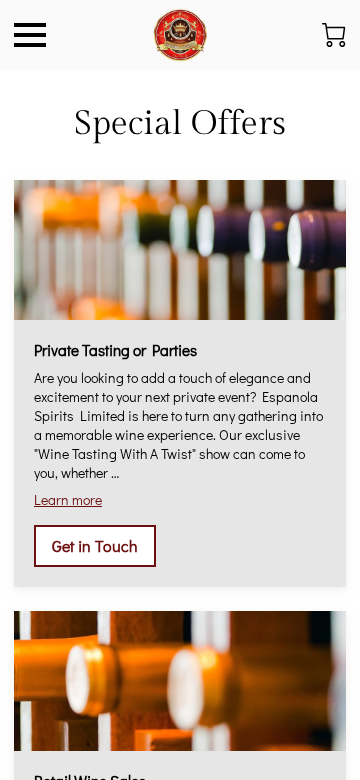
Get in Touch (95, 545)
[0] (334, 35)
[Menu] (30, 35)
